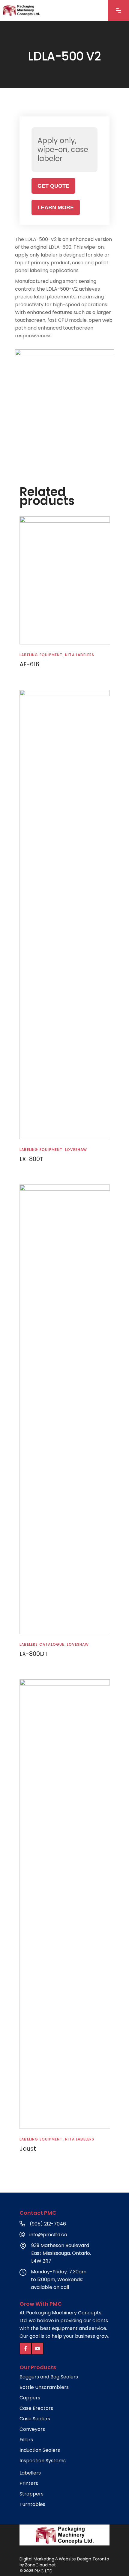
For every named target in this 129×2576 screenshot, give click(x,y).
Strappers (31, 2494)
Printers (29, 2484)
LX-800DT (34, 1654)
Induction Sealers (40, 2450)
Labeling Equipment (41, 655)
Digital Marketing (37, 2559)
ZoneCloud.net (40, 2565)
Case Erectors (36, 2408)
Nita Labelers (80, 655)
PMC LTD (43, 2571)
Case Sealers (35, 2419)
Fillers (26, 2440)
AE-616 (29, 664)
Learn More (56, 207)
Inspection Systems (43, 2461)
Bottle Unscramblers (44, 2387)
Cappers (30, 2398)
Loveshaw (76, 1150)
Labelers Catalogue (42, 1644)
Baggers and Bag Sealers (49, 2377)
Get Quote (53, 186)
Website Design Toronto (84, 2559)
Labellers (30, 2473)
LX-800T (31, 1159)
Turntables (32, 2504)
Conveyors (32, 2429)
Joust (28, 2149)
